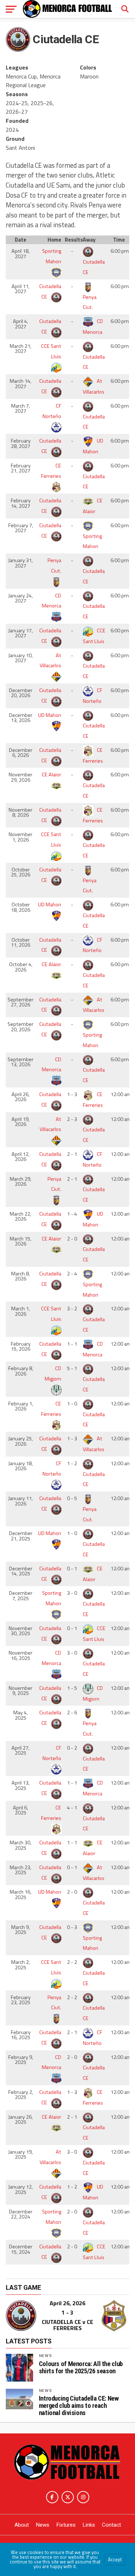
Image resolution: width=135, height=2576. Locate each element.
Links (89, 2525)
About (22, 2525)
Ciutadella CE (94, 267)
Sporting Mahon (52, 256)
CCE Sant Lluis (51, 351)
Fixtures (66, 2525)
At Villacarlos (50, 661)
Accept (115, 2559)
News (46, 2356)
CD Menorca (51, 601)
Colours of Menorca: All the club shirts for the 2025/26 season (81, 2368)
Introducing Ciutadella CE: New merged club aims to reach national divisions (79, 2406)
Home (54, 240)
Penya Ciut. (90, 302)
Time (119, 240)
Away (89, 240)
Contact (111, 2525)
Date (21, 240)
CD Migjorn (53, 1374)
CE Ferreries (51, 471)
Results (73, 240)
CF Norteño (52, 411)
